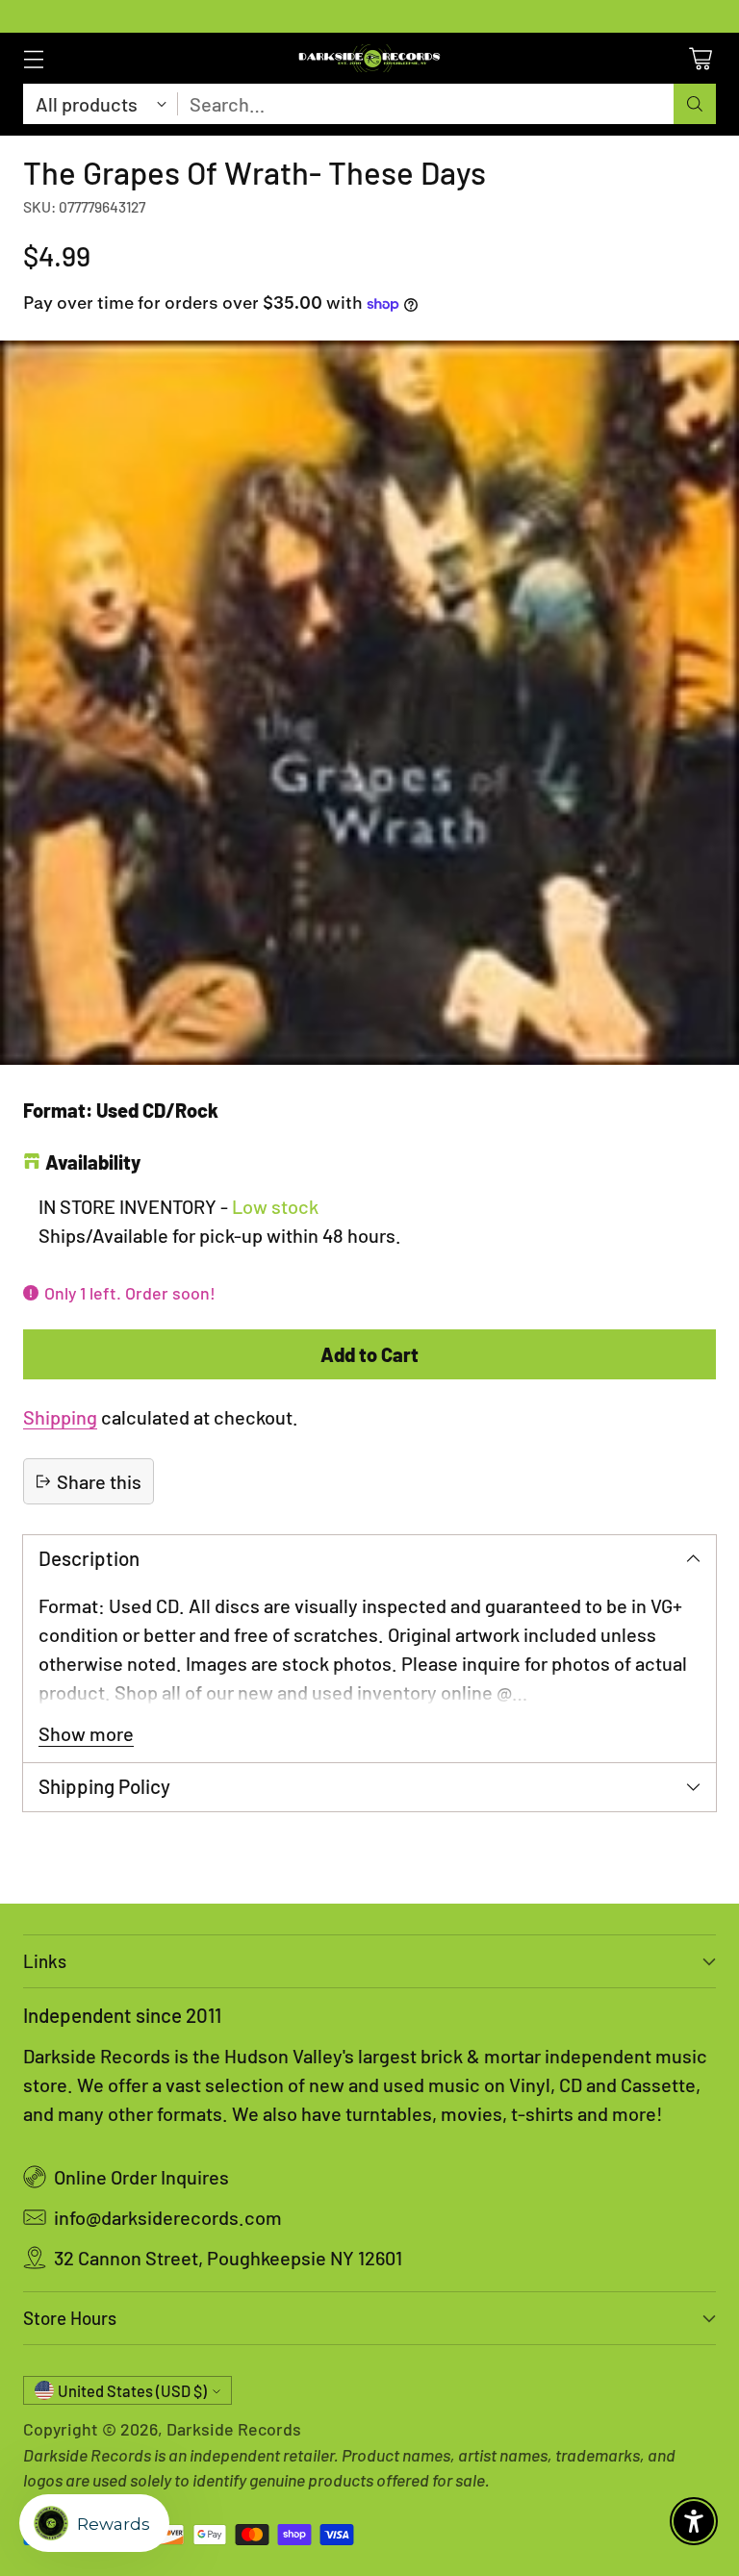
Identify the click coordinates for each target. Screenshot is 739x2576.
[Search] (695, 104)
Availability (93, 1162)
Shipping (60, 1417)
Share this (99, 1481)
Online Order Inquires (141, 2177)
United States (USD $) (132, 2391)
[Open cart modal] (700, 58)
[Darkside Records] (369, 58)
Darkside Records (234, 2429)
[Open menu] (33, 58)
